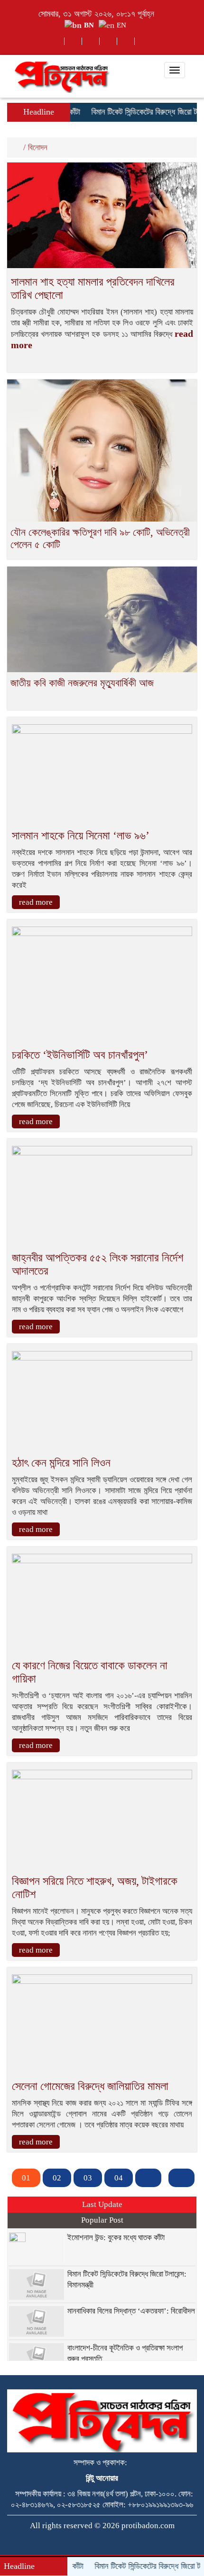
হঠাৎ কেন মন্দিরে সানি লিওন (61, 1463)
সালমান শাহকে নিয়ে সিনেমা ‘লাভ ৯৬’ (81, 836)
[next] (148, 2178)
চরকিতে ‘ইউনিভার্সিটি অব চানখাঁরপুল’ (80, 1055)
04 (119, 2178)
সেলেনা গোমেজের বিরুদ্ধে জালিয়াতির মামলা (90, 2086)
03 (88, 2178)
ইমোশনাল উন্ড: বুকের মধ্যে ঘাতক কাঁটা (116, 2238)
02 (57, 2178)
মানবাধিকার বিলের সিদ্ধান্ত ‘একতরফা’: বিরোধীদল (131, 2311)
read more (36, 902)
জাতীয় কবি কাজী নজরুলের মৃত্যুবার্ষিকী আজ (82, 683)
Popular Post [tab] (102, 2220)
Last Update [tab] (102, 2204)
